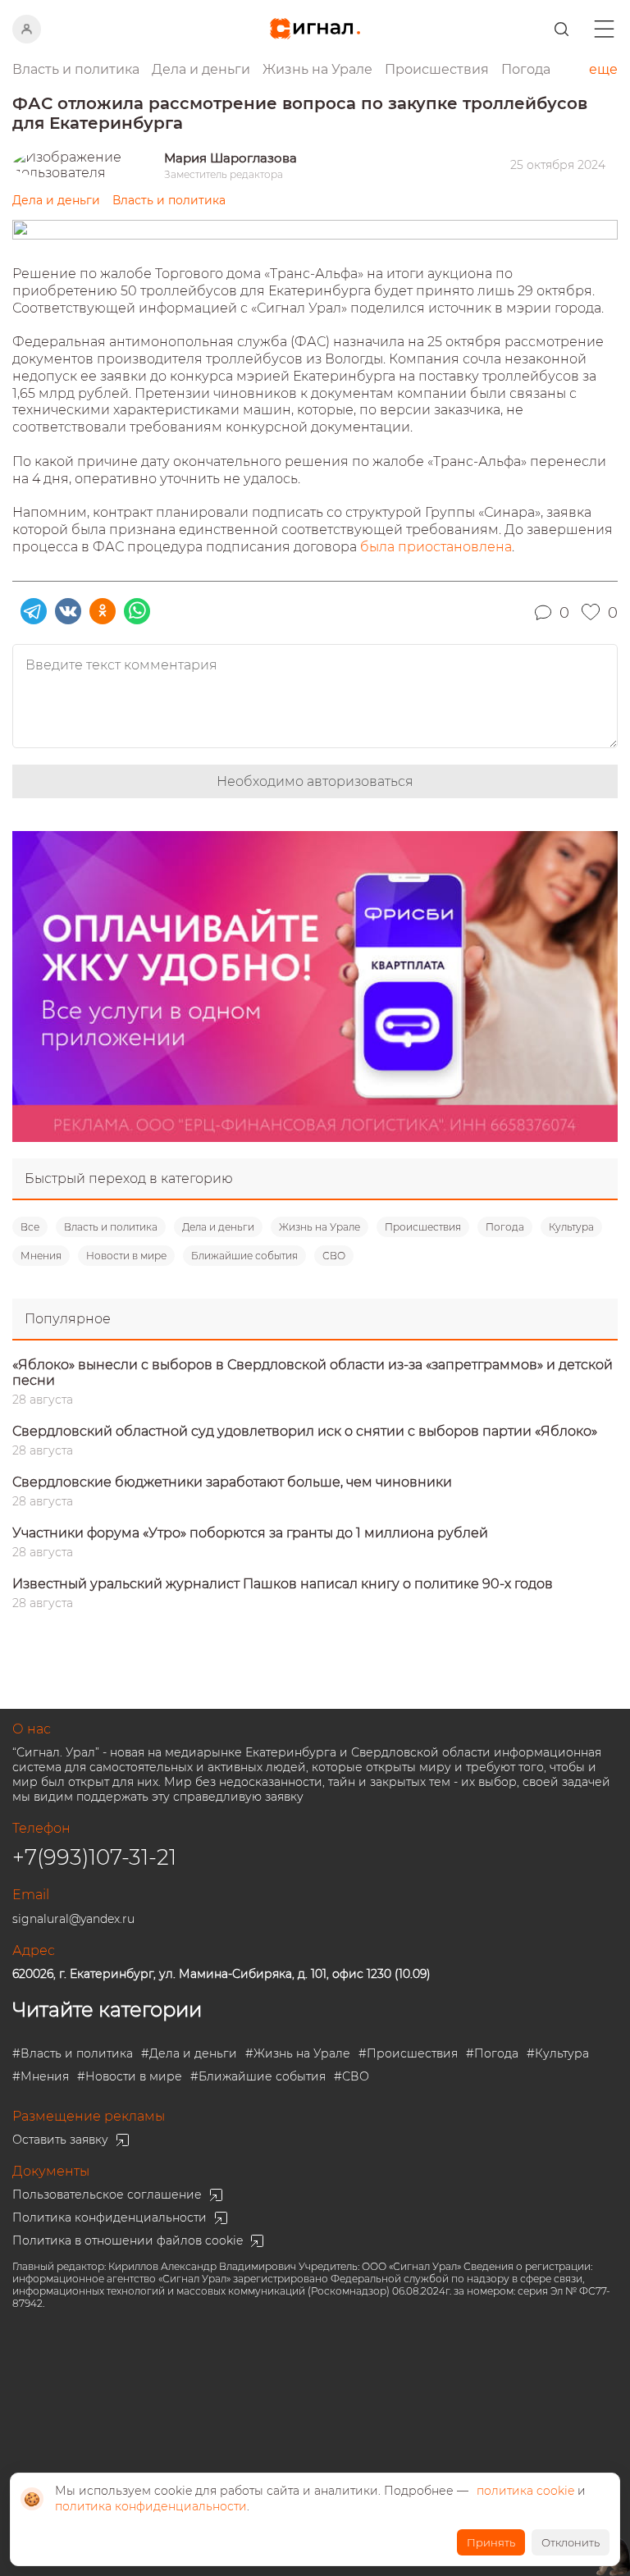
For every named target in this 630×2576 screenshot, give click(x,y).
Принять (491, 2542)
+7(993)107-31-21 (94, 1857)
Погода (526, 69)
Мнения (41, 1256)
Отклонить (571, 2542)
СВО (334, 1256)
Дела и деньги (218, 1227)
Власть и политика (111, 1227)
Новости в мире (126, 1256)
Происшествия (423, 1227)
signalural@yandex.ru (73, 1919)
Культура (571, 1227)
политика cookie (525, 2491)
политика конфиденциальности (151, 2506)
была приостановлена (436, 547)
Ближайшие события (244, 1256)
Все (30, 1227)
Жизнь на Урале (320, 1227)
